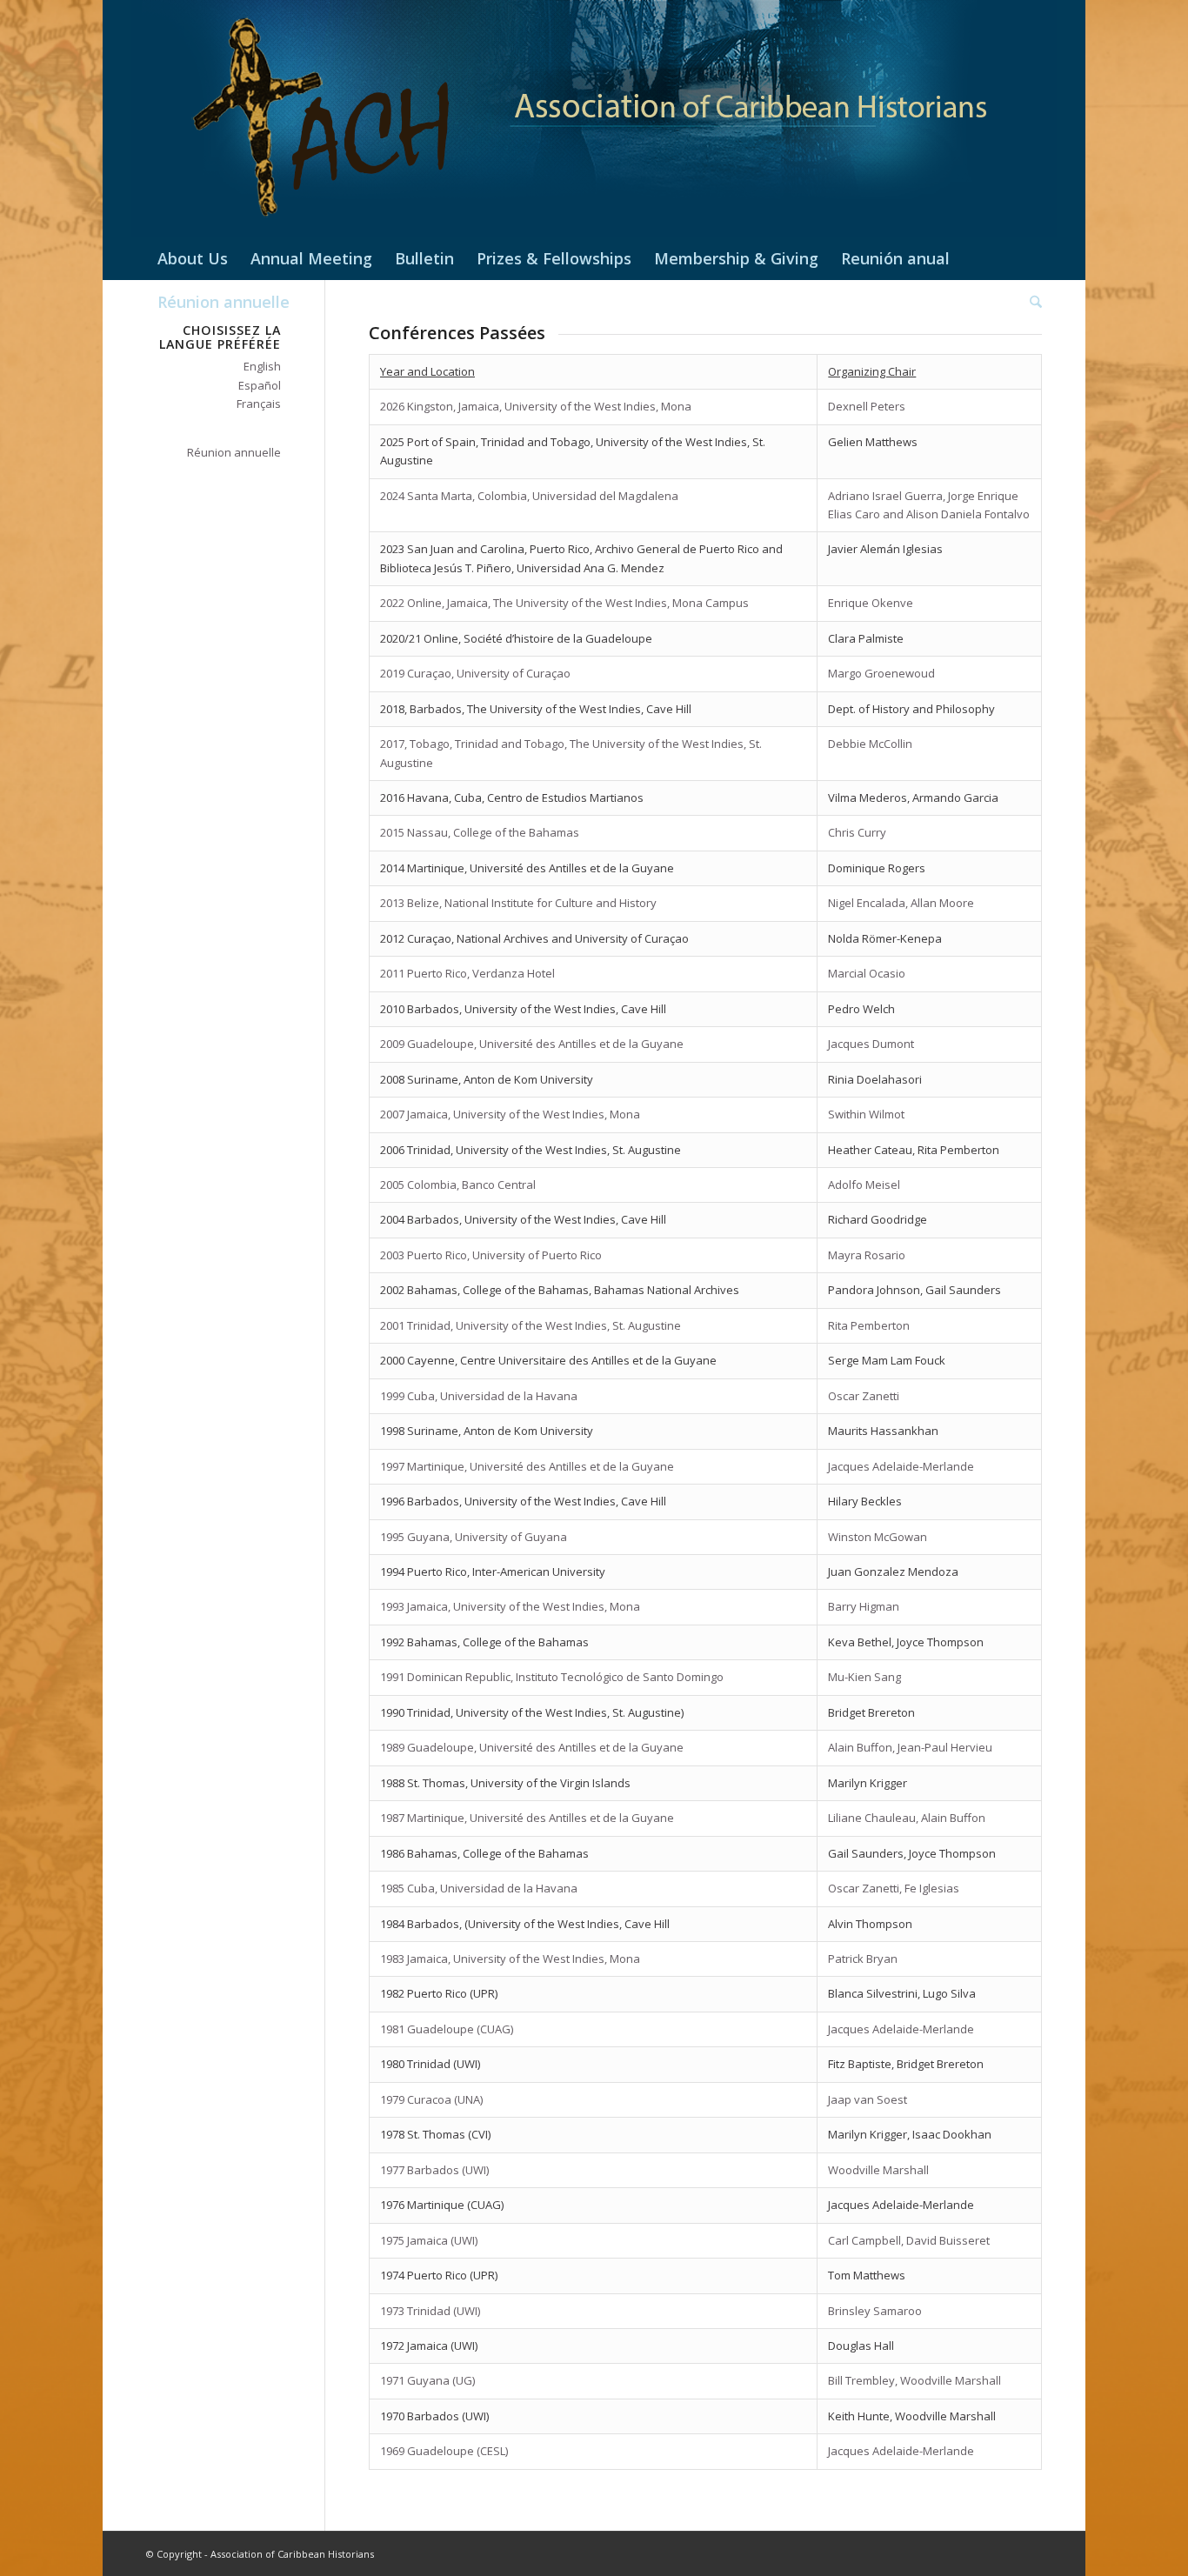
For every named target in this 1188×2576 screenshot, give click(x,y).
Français (259, 404)
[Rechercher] (1030, 302)
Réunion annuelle (234, 452)
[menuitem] (193, 258)
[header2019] (594, 118)
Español (260, 385)
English (262, 366)
